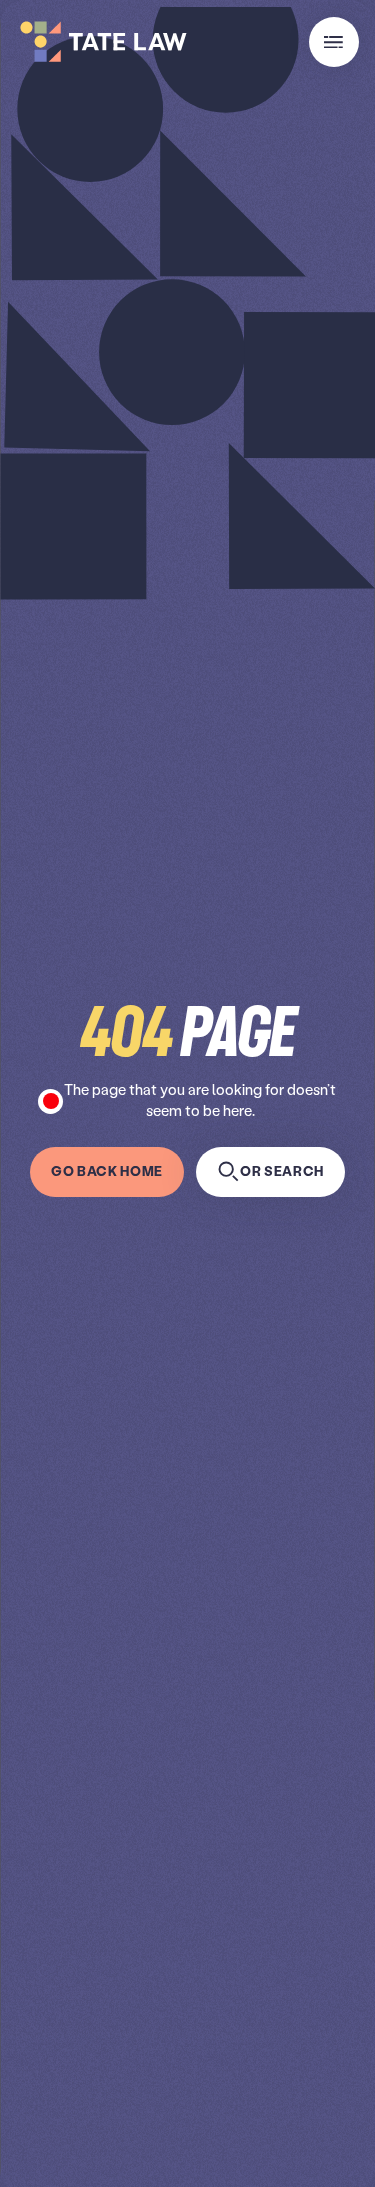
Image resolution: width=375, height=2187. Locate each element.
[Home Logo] (100, 41)
